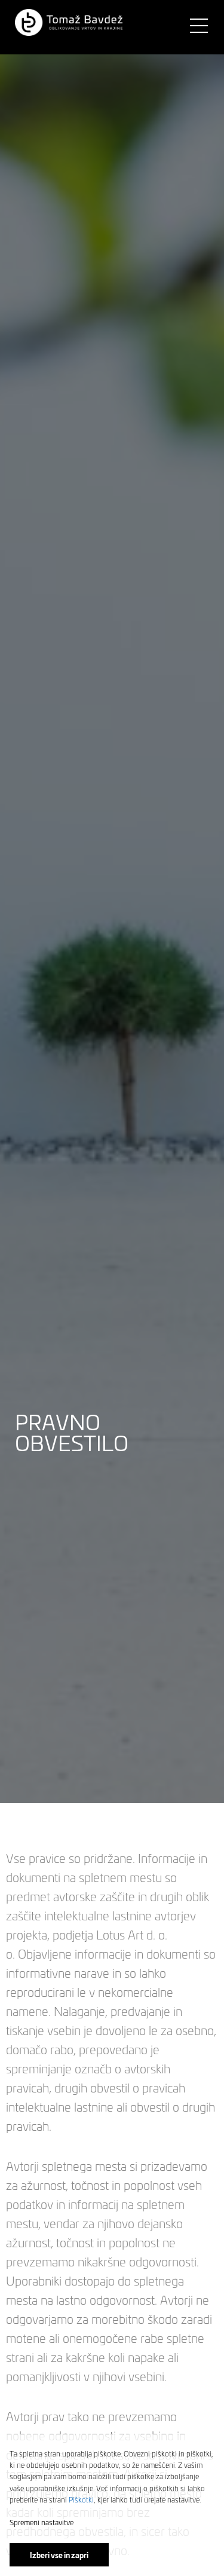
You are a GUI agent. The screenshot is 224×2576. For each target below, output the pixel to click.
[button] (69, 23)
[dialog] (112, 2505)
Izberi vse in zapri (59, 2555)
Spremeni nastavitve (42, 2522)
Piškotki (81, 2499)
